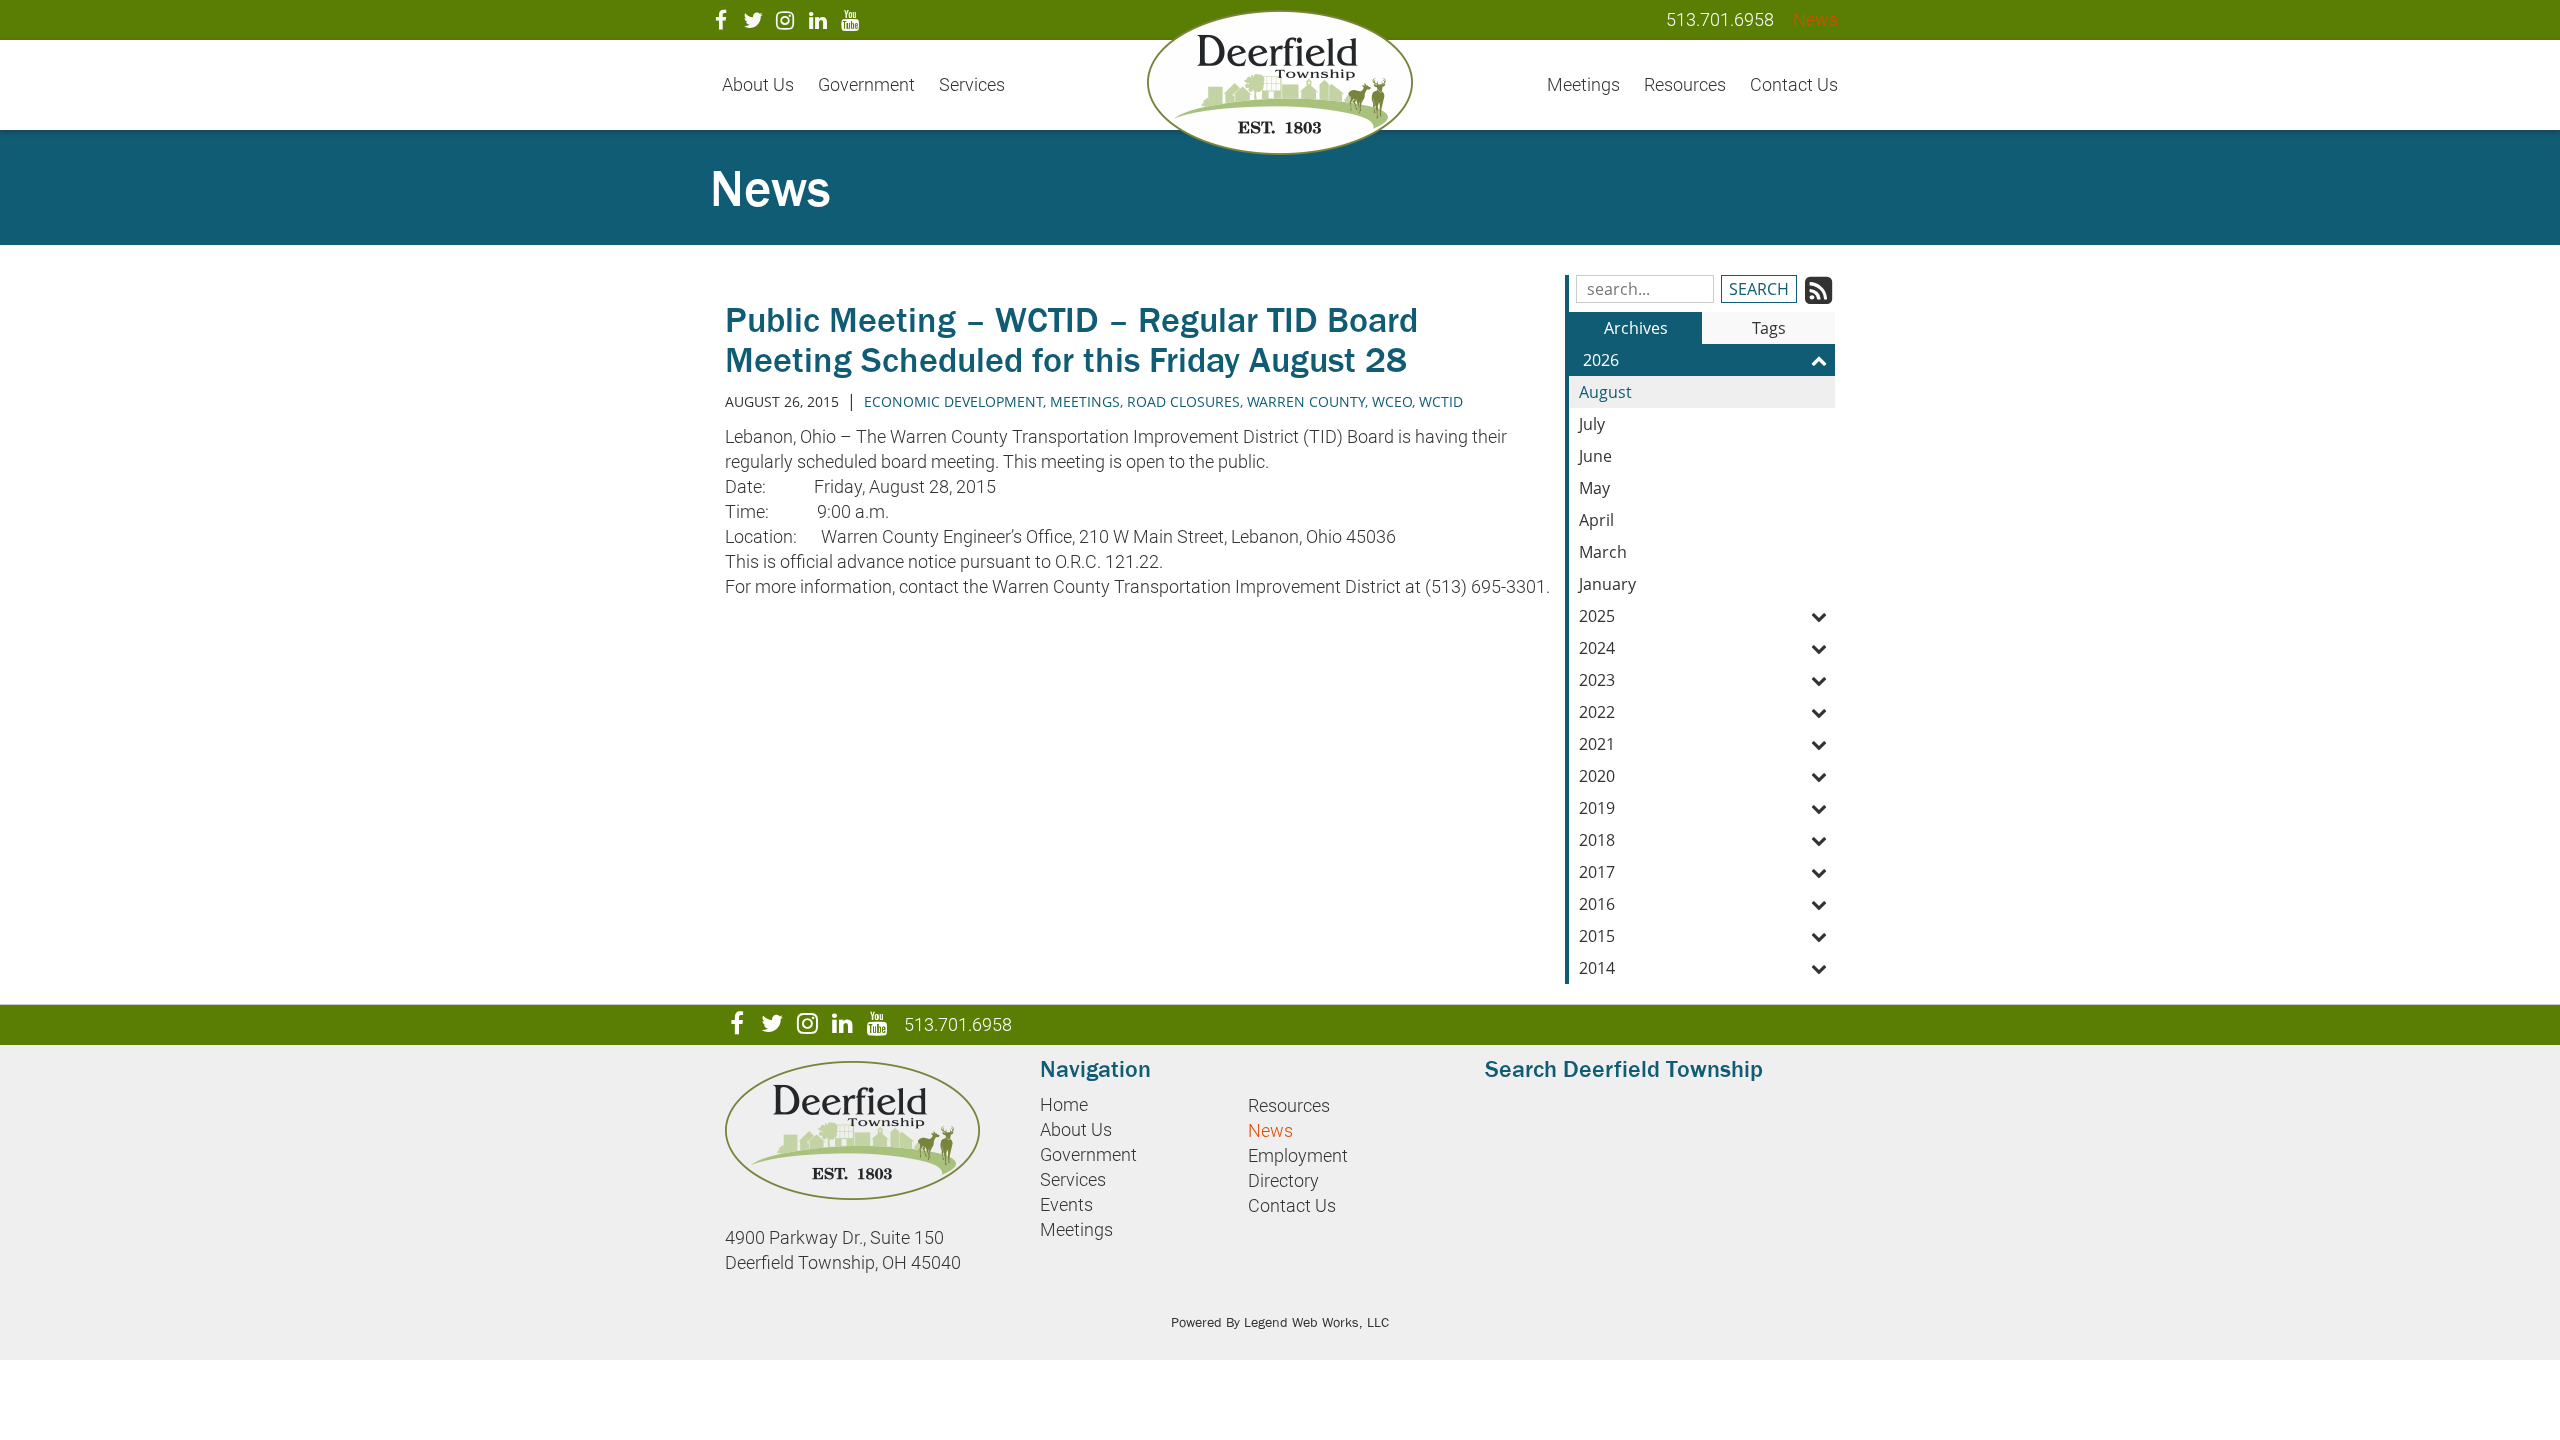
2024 (1597, 648)
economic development (953, 401)
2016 (1597, 904)
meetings (1085, 401)
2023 (1597, 680)
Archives (1636, 328)
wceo (1392, 401)
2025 (1597, 616)
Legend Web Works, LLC (1316, 1322)
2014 (1597, 968)
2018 (1597, 840)
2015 (1597, 936)
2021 (1597, 744)
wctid (1441, 401)
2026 (1601, 360)
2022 (1597, 712)
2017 (1597, 872)
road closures (1183, 401)
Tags (1769, 328)
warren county (1306, 401)
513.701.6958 (1720, 19)
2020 (1597, 776)
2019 (1597, 808)
